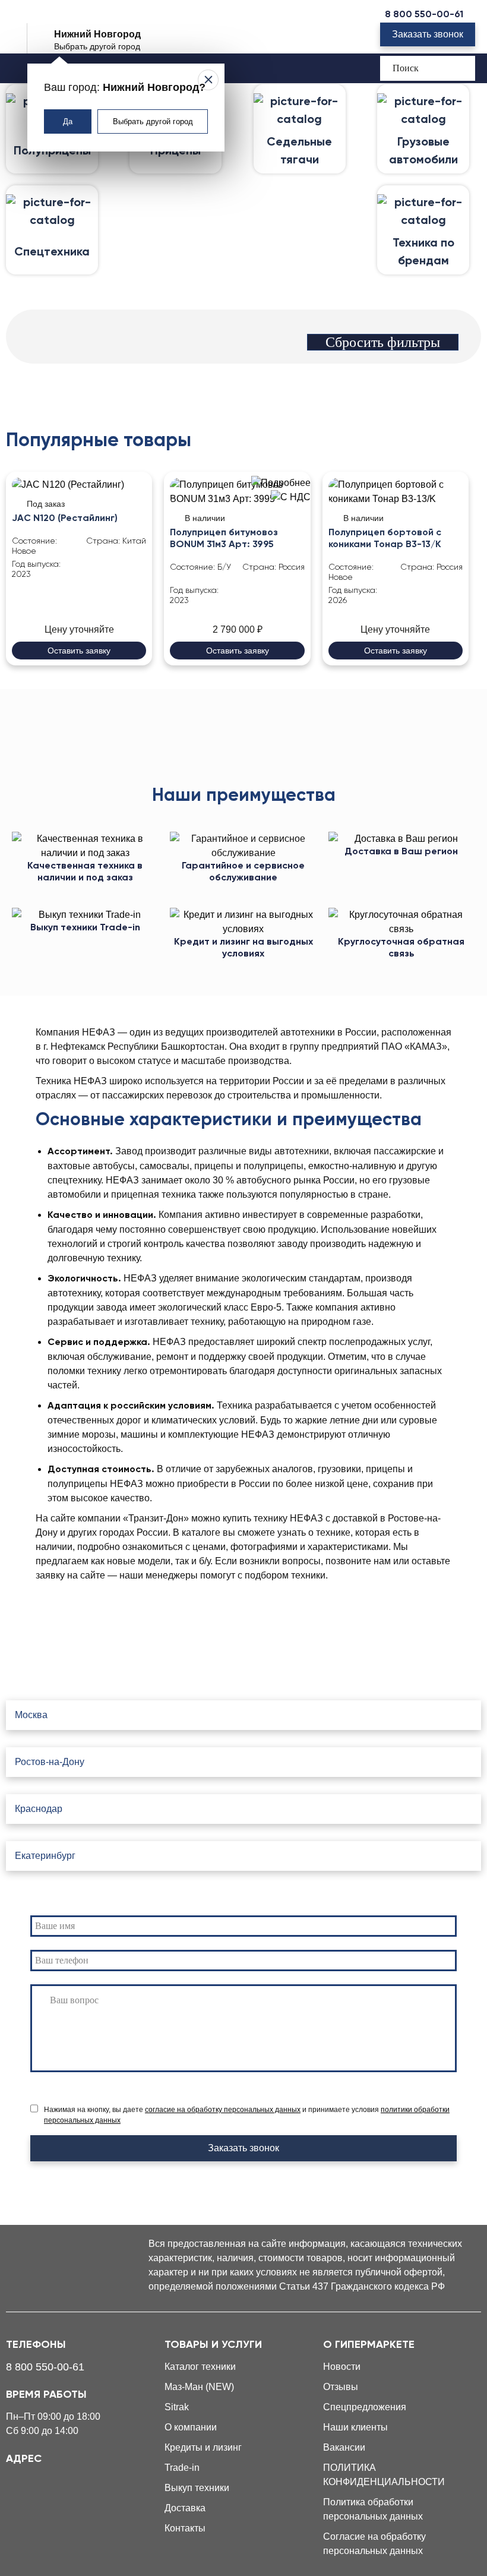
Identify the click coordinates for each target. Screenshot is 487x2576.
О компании (191, 2427)
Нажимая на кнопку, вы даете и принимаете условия (247, 2115)
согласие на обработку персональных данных (223, 2110)
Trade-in (182, 2468)
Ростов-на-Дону (50, 1762)
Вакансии (344, 2447)
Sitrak (177, 2407)
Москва (31, 1715)
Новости (342, 2367)
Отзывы (341, 2387)
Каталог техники (200, 2367)
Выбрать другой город (153, 121)
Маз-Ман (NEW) (199, 2387)
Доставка (185, 2508)
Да (68, 121)
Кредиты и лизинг (203, 2447)
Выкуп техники (197, 2488)
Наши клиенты (355, 2427)
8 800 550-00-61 (424, 15)
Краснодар (39, 1809)
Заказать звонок (428, 34)
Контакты (185, 2528)
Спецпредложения (365, 2407)
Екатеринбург (45, 1856)
